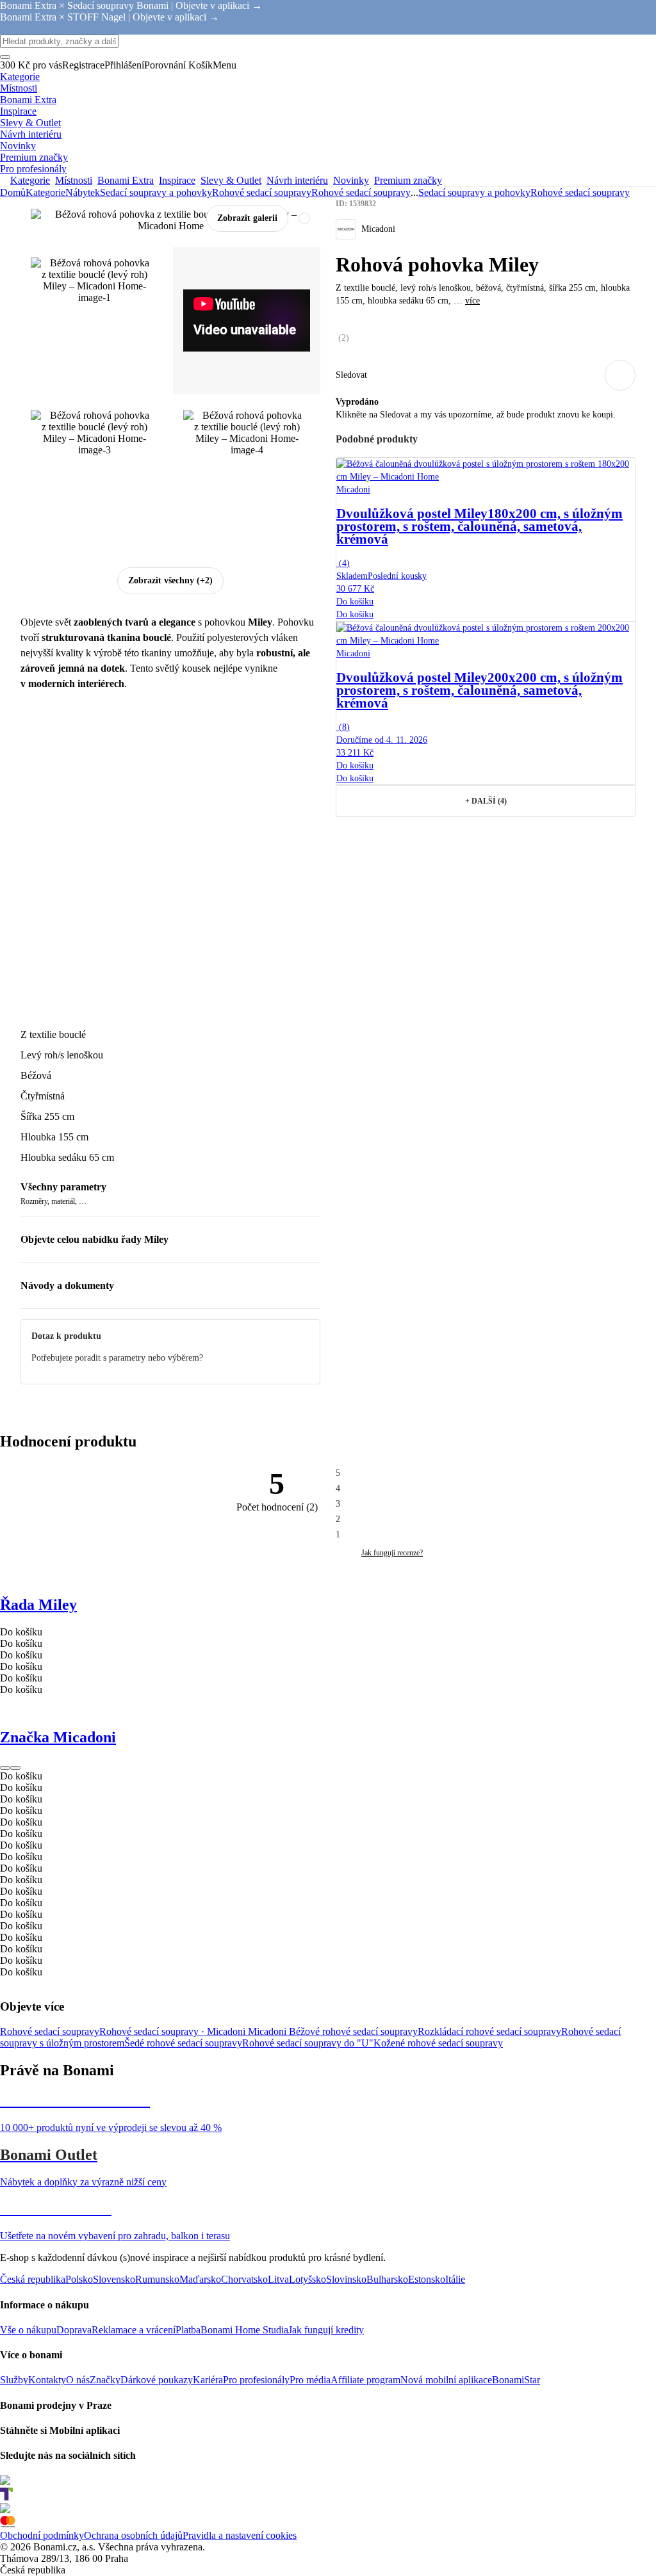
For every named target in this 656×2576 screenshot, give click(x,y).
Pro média (310, 2380)
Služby (14, 2380)
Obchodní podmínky (42, 2535)
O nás (78, 2380)
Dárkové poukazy (157, 2380)
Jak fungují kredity (326, 2330)
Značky (105, 2380)
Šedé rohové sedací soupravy (183, 2043)
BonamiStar (516, 2380)
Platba (188, 2330)
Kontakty (47, 2380)
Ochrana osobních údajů (133, 2535)
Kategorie (45, 192)
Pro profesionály (256, 2380)
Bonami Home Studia (244, 2330)
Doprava (74, 2330)
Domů (13, 192)
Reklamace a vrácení (134, 2330)
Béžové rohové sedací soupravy (353, 2031)
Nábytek (83, 192)
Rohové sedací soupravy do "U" (308, 2043)
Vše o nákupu (28, 2330)
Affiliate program (365, 2380)
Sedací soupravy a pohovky (156, 192)
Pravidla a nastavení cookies (240, 2535)
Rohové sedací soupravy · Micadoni (174, 2031)
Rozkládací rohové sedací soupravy (489, 2031)
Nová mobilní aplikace (446, 2380)
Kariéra (208, 2380)
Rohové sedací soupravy (361, 192)
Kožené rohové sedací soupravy (438, 2043)
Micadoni (268, 2031)
